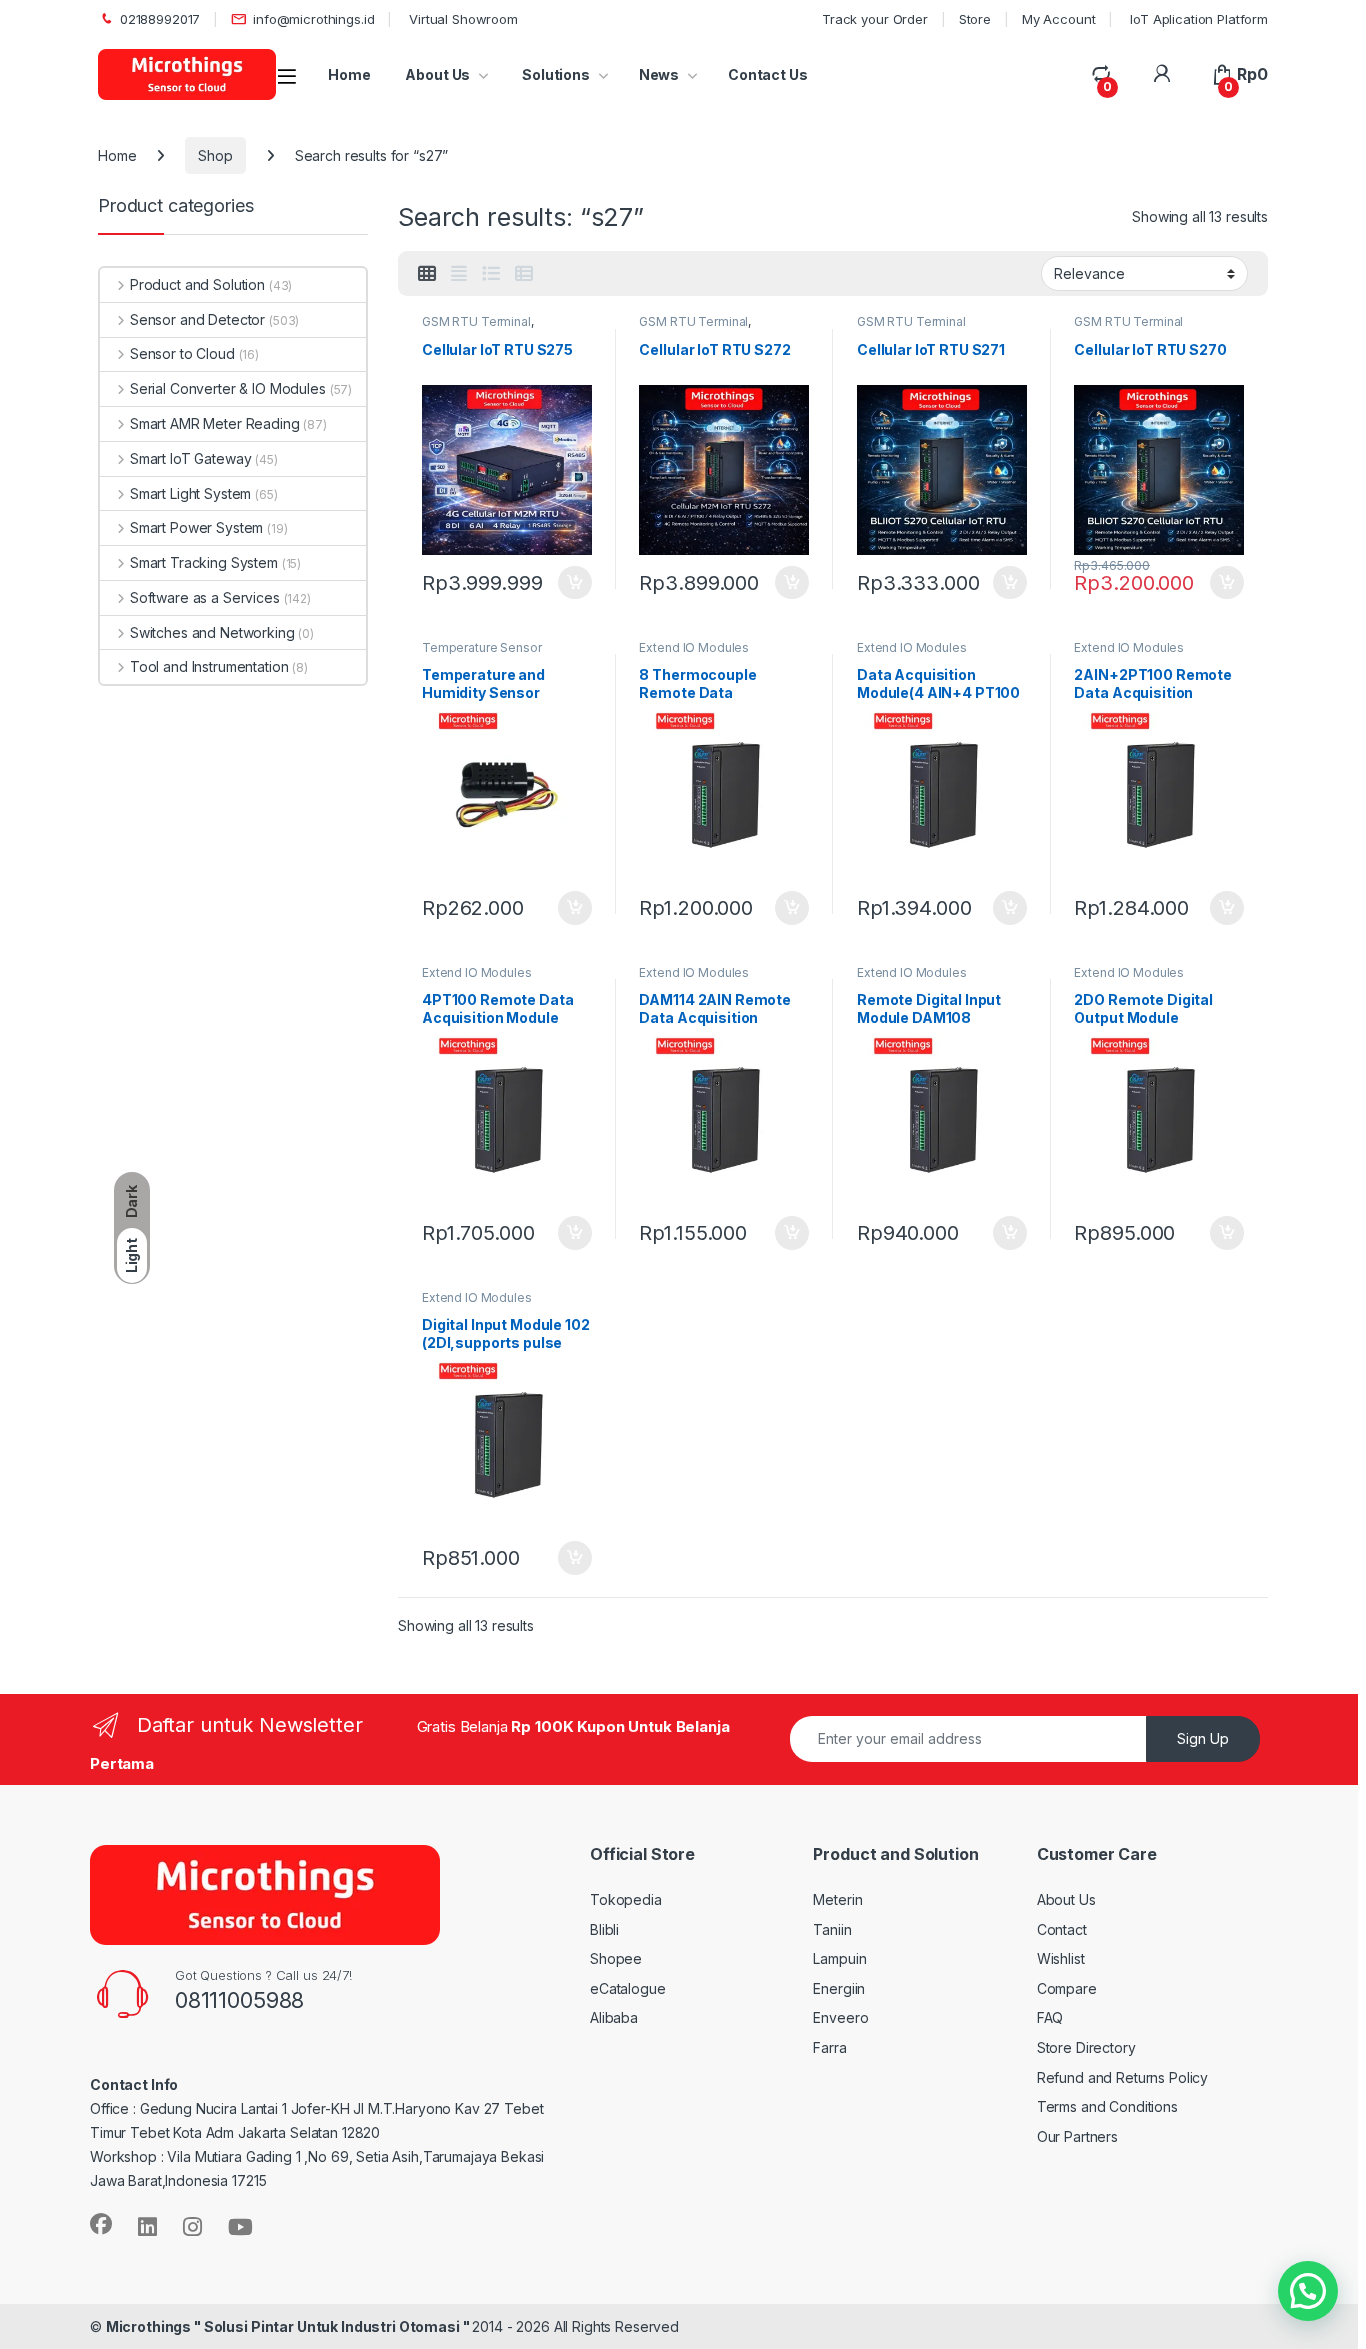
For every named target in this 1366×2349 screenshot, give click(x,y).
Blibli (604, 1929)
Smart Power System (196, 527)
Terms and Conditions (1107, 2106)
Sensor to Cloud (182, 353)
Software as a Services (205, 597)
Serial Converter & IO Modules (228, 388)
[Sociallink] (101, 2224)
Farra (829, 2047)
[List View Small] (524, 274)
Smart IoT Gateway (190, 458)
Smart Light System (190, 493)
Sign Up (1203, 1738)
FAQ (1050, 2017)
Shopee (616, 1958)
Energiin (839, 1988)
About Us (437, 74)
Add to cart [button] (575, 583)
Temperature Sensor (481, 647)
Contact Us (768, 74)
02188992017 (160, 19)
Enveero (840, 2017)
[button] (1308, 2291)
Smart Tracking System (204, 562)
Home (349, 74)
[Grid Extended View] (459, 274)
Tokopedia (626, 1899)
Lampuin (839, 1958)
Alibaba (614, 2017)
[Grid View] (427, 274)
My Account (1059, 19)
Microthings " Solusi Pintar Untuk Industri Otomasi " (289, 2326)
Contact (1062, 1929)
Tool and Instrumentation (209, 666)
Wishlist (1061, 1958)
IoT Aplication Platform (1197, 19)
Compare (1067, 1988)
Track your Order (875, 19)
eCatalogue (628, 1988)
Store (975, 19)
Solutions (554, 74)
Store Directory (1086, 2047)
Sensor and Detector (197, 319)
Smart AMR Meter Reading (215, 423)
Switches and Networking (212, 632)
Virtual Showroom (461, 19)
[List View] (491, 274)
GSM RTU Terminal (476, 321)
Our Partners (1077, 2136)
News (659, 74)
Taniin (832, 1929)
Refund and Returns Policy (1123, 2077)
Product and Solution (197, 284)
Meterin (837, 1899)
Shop (215, 155)
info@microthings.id (313, 19)
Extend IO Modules (694, 647)
